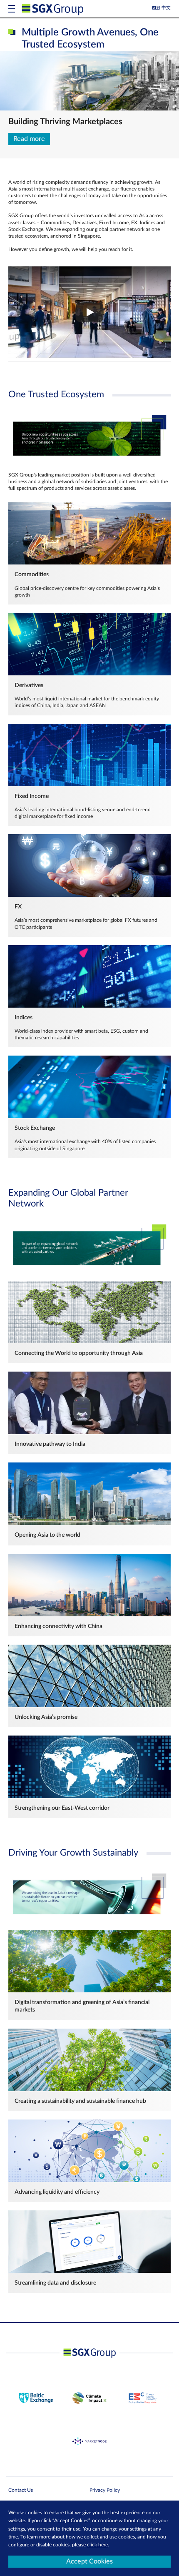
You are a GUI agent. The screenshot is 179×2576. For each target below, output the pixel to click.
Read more (29, 139)
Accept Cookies (89, 2561)
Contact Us (21, 2490)
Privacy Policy (105, 2490)
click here (97, 2545)
